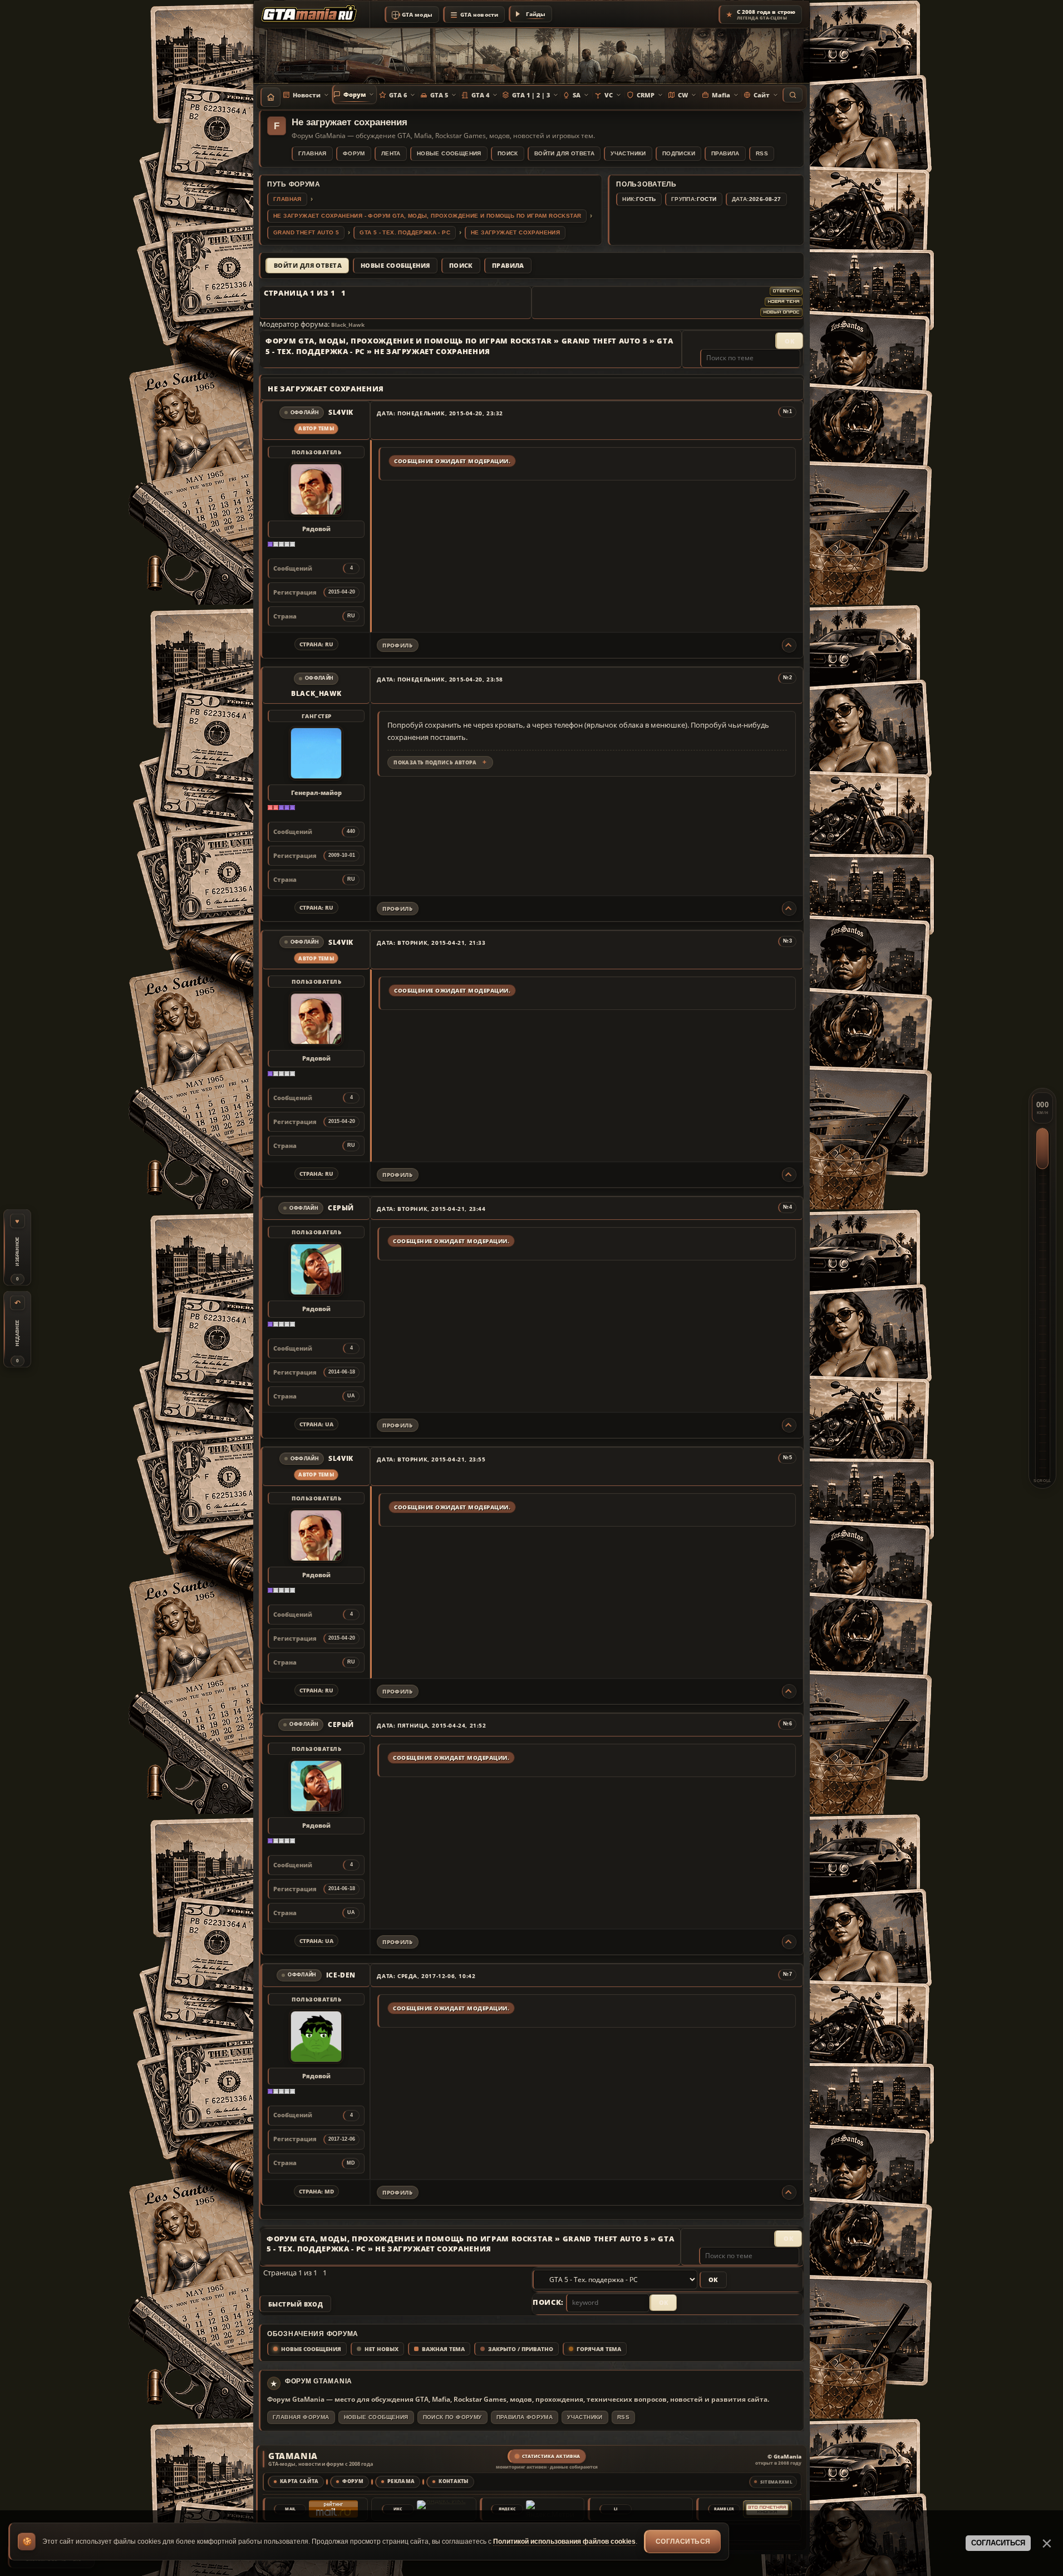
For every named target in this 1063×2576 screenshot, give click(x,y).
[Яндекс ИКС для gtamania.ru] (441, 2509)
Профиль (397, 645)
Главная (312, 153)
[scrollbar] (1042, 1288)
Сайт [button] (762, 95)
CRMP (646, 95)
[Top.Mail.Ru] (333, 2509)
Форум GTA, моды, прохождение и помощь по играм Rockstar (409, 341)
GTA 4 (480, 95)
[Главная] (270, 97)
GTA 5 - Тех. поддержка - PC (405, 232)
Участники (628, 153)
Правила (725, 153)
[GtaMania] (311, 14)
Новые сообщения (449, 153)
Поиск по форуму (452, 2417)
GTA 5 (439, 95)
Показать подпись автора (435, 762)
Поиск (508, 153)
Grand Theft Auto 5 (306, 232)
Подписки (679, 153)
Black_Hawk (348, 325)
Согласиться (683, 2541)
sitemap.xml (776, 2482)
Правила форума (525, 2417)
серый (341, 1208)
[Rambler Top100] (767, 2509)
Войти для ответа (564, 153)
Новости (307, 95)
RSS (762, 153)
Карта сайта (299, 2481)
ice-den (341, 1975)
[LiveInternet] (659, 2509)
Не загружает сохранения (515, 232)
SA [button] (577, 95)
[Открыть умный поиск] (793, 95)
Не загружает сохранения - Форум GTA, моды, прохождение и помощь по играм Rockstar (427, 216)
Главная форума (301, 2417)
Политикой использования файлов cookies (564, 2541)
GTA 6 (398, 95)
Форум (355, 94)
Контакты (454, 2481)
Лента (391, 153)
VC (609, 95)
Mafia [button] (721, 95)
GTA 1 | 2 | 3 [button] (531, 95)
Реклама (401, 2481)
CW (683, 95)
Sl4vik (341, 413)
